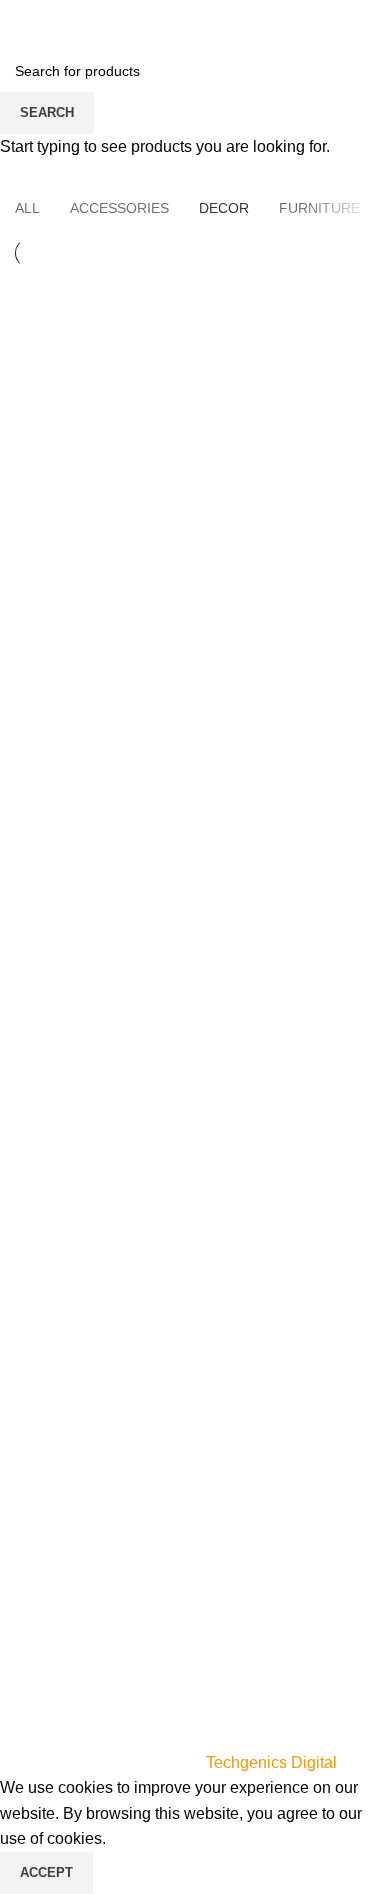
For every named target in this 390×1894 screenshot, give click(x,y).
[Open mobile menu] (23, 20)
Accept (46, 1872)
